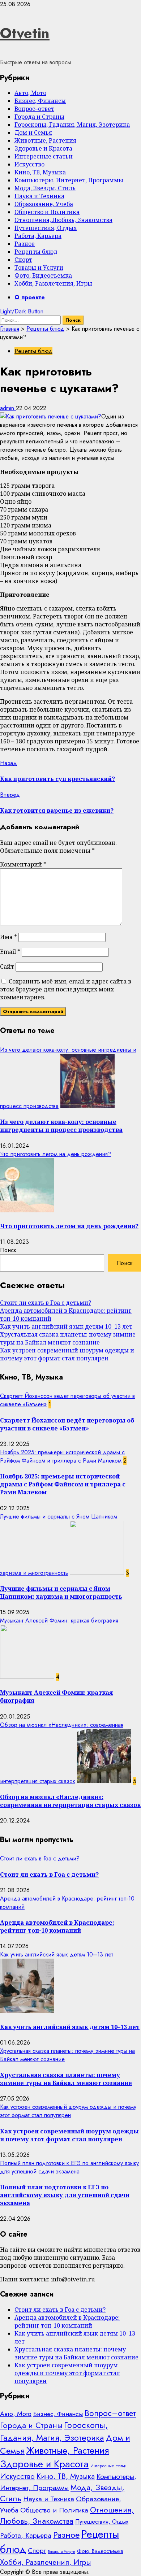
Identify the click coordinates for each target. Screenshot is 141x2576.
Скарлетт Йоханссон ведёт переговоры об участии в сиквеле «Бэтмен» (67, 1424)
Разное (25, 244)
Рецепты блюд (36, 252)
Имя (8, 937)
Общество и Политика (47, 212)
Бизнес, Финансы (40, 101)
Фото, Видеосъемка (43, 275)
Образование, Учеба (44, 204)
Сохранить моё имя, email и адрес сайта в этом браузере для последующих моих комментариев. (66, 989)
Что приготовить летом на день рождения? (55, 1154)
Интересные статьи (44, 156)
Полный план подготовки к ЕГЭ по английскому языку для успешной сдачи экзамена (69, 2167)
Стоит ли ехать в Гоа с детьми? (46, 1303)
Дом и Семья (33, 133)
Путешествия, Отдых (46, 228)
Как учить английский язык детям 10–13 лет (66, 1326)
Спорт (23, 260)
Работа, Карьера (38, 236)
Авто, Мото (30, 93)
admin (8, 408)
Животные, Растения (45, 140)
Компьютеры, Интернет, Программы (69, 180)
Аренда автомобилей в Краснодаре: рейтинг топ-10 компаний (57, 1926)
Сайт (7, 966)
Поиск (8, 1250)
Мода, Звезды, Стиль (45, 188)
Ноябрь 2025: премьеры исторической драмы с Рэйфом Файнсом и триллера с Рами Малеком (62, 1456)
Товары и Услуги (39, 268)
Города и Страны (39, 117)
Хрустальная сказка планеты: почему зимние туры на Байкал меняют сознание (68, 1338)
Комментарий (23, 864)
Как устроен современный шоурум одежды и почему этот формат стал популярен (67, 1354)
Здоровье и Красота (43, 148)
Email (10, 952)
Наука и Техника (39, 196)
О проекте (30, 297)
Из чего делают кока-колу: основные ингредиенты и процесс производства (61, 1126)
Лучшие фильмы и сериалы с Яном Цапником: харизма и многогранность (61, 1593)
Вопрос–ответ (34, 109)
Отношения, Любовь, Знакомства (63, 220)
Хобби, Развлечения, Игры (53, 283)
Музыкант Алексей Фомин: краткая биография (59, 1621)
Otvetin (25, 33)
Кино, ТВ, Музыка (40, 172)
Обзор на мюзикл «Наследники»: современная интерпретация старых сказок (70, 1801)
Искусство (29, 164)
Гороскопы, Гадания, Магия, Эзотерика (72, 125)
